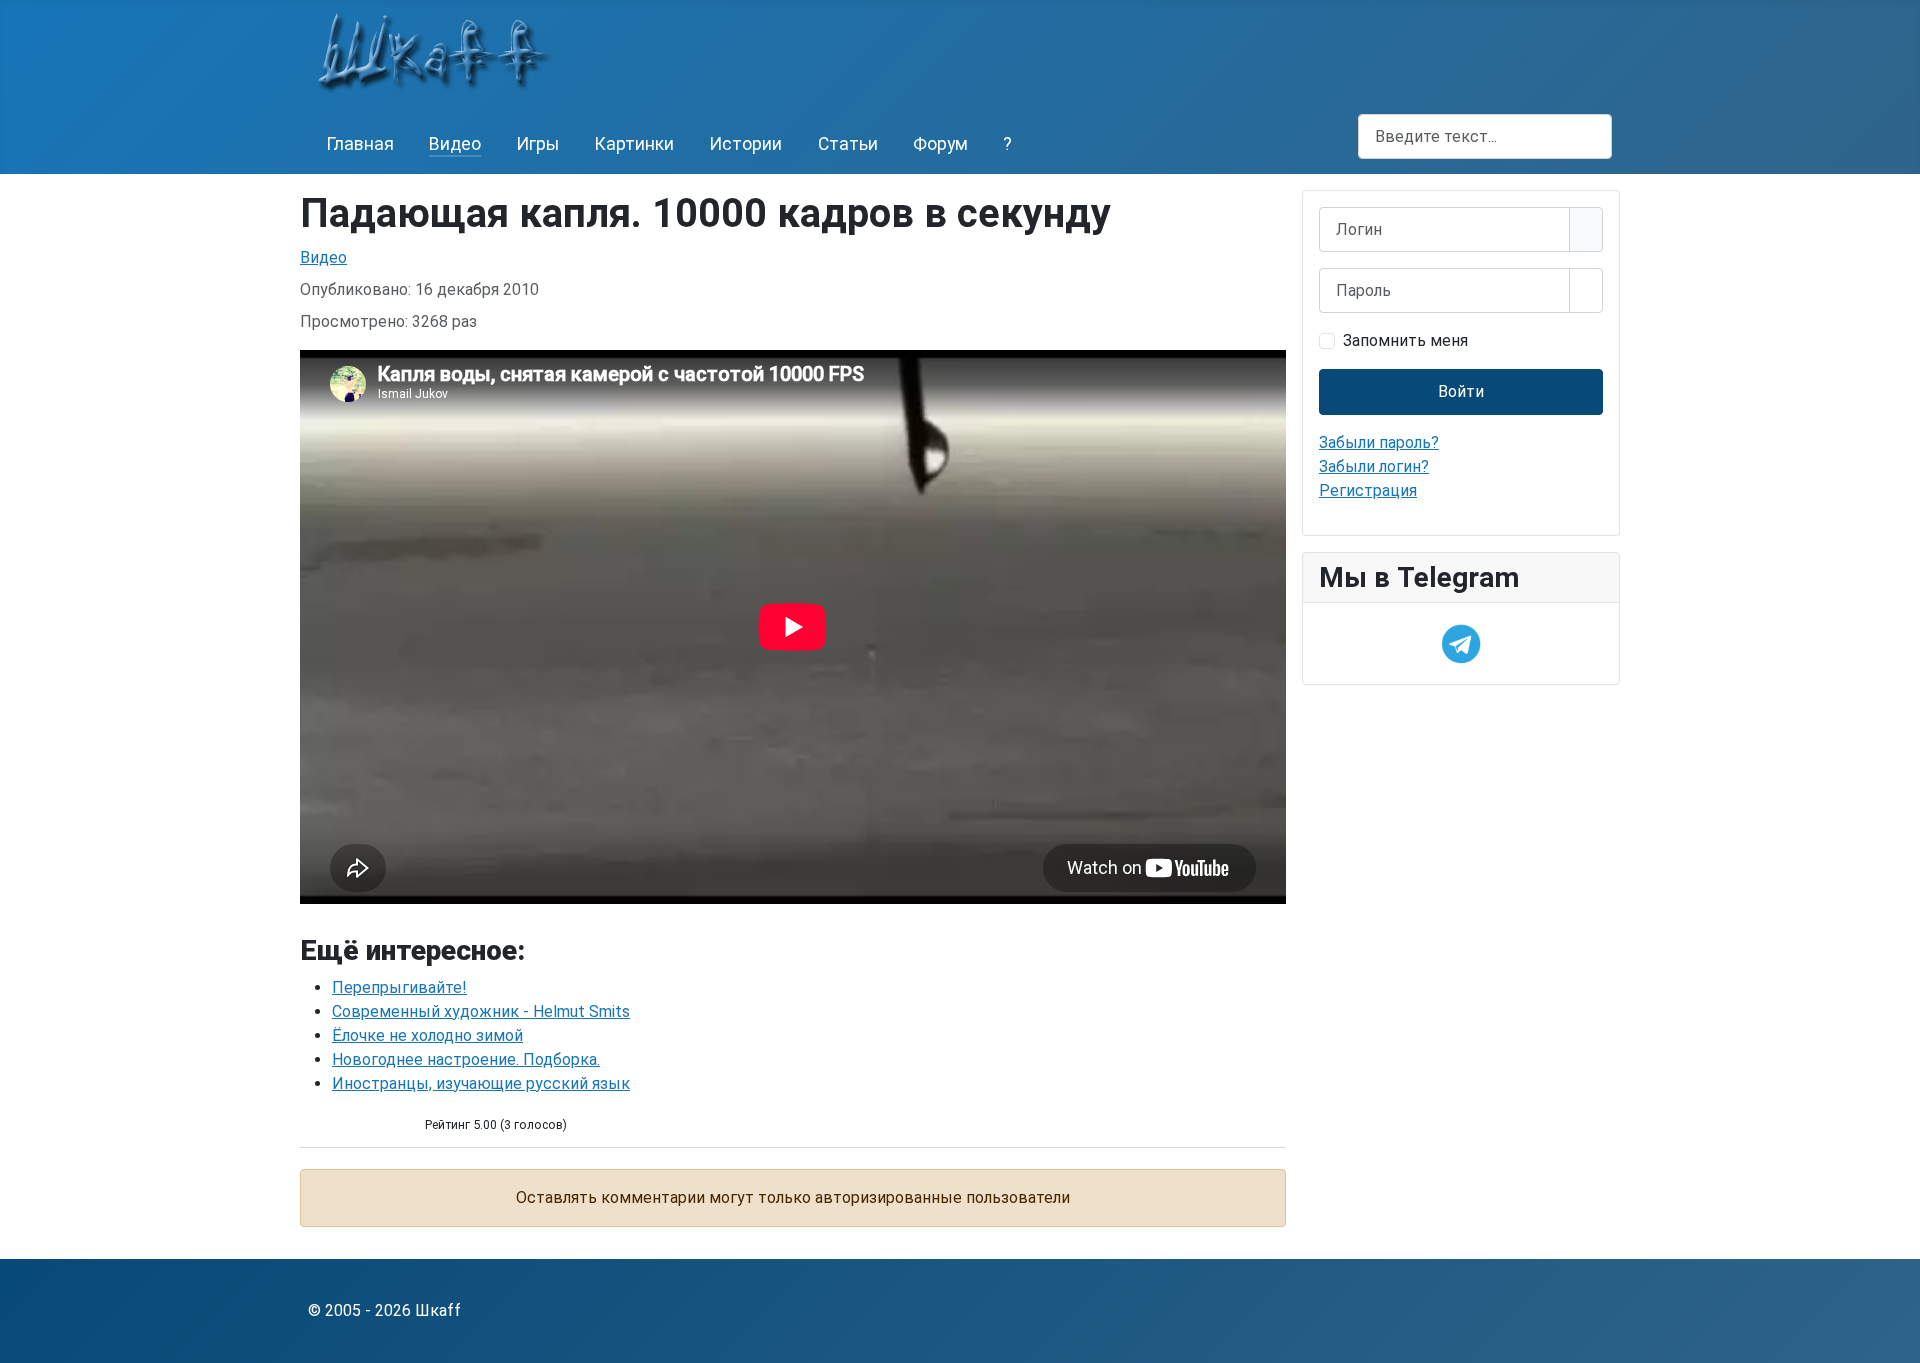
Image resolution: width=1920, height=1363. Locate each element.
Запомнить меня (1405, 340)
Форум (940, 144)
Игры (537, 144)
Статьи (848, 144)
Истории (745, 144)
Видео (455, 144)
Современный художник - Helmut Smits (481, 1011)
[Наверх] (1895, 1338)
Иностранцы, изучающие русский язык (481, 1083)
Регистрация (1368, 490)
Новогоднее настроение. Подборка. (466, 1059)
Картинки (634, 144)
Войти (1461, 391)
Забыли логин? (1374, 466)
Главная (360, 144)
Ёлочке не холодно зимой (427, 1035)
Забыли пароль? (1379, 442)
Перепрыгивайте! (399, 987)
